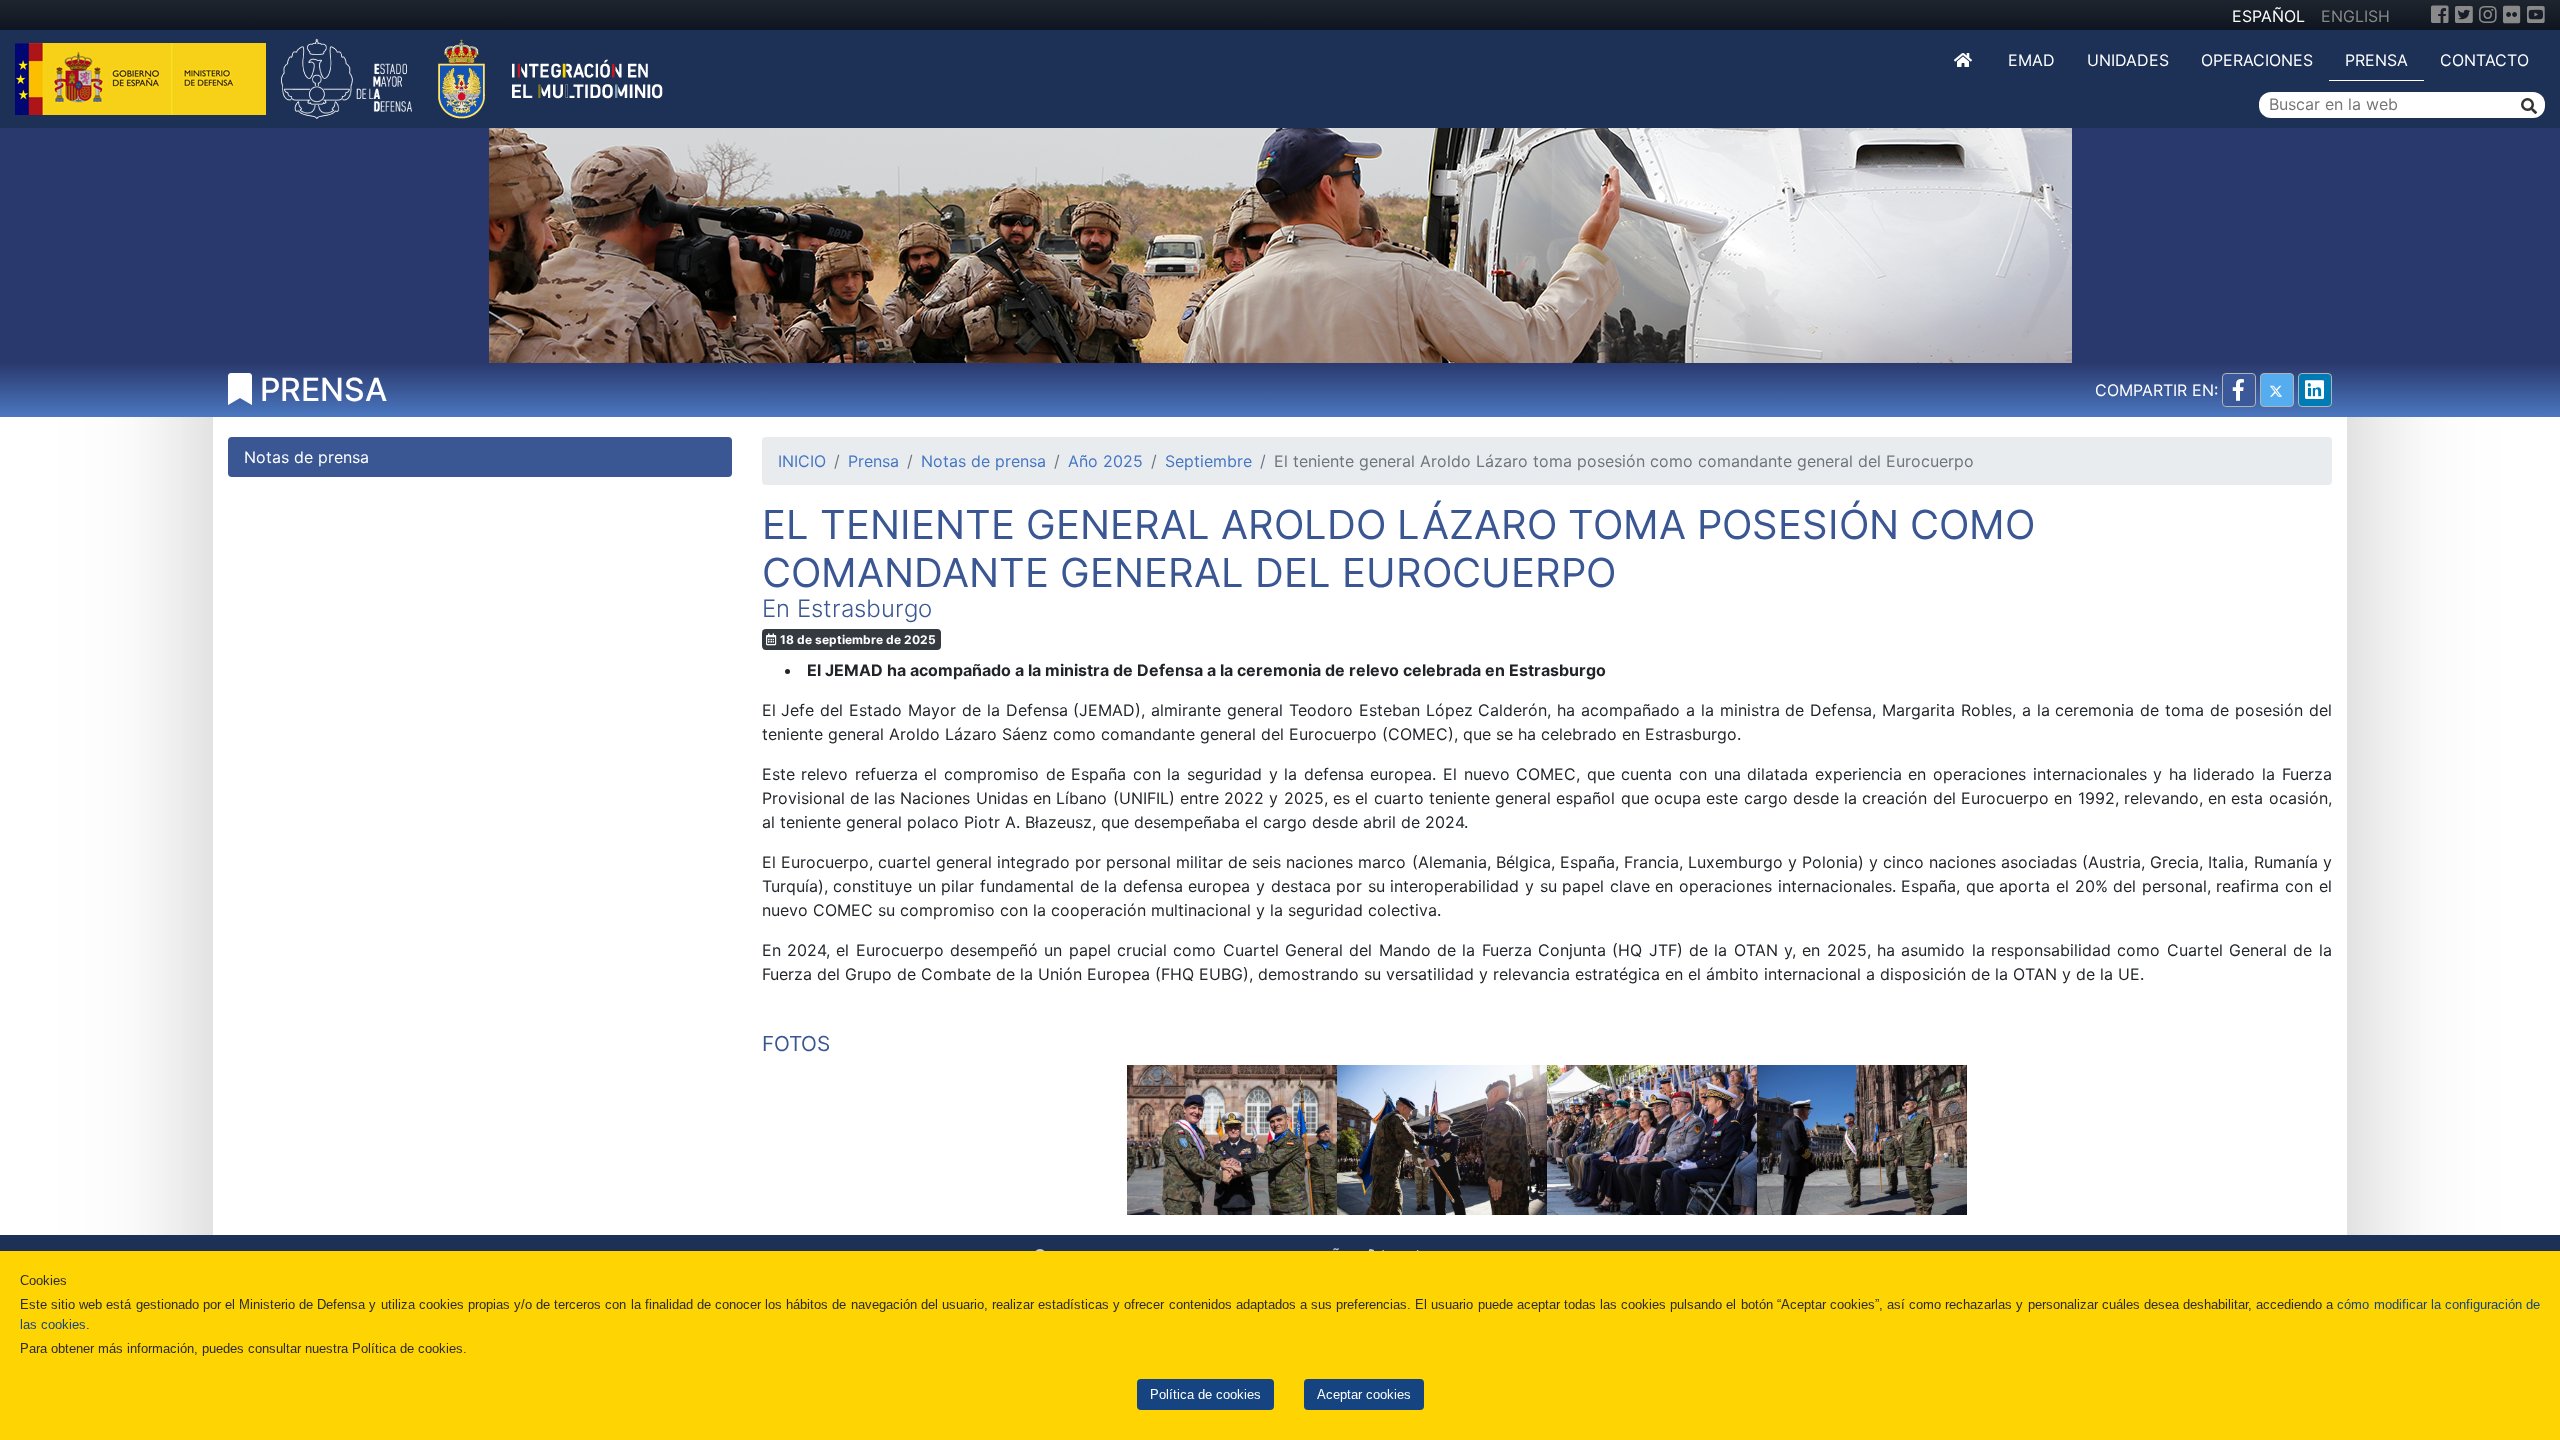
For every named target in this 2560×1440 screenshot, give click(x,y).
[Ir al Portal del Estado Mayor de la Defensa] (472, 77)
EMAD (2031, 60)
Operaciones (2257, 60)
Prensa (2376, 60)
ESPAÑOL (2268, 16)
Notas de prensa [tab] (306, 457)
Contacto (2484, 60)
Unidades (2128, 60)
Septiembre (1208, 461)
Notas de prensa (983, 461)
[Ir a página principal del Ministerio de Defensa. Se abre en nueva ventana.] (143, 77)
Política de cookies (1205, 1394)
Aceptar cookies (1364, 1394)
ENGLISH (2355, 16)
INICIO (802, 461)
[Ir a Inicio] (1965, 60)
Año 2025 (1105, 461)
